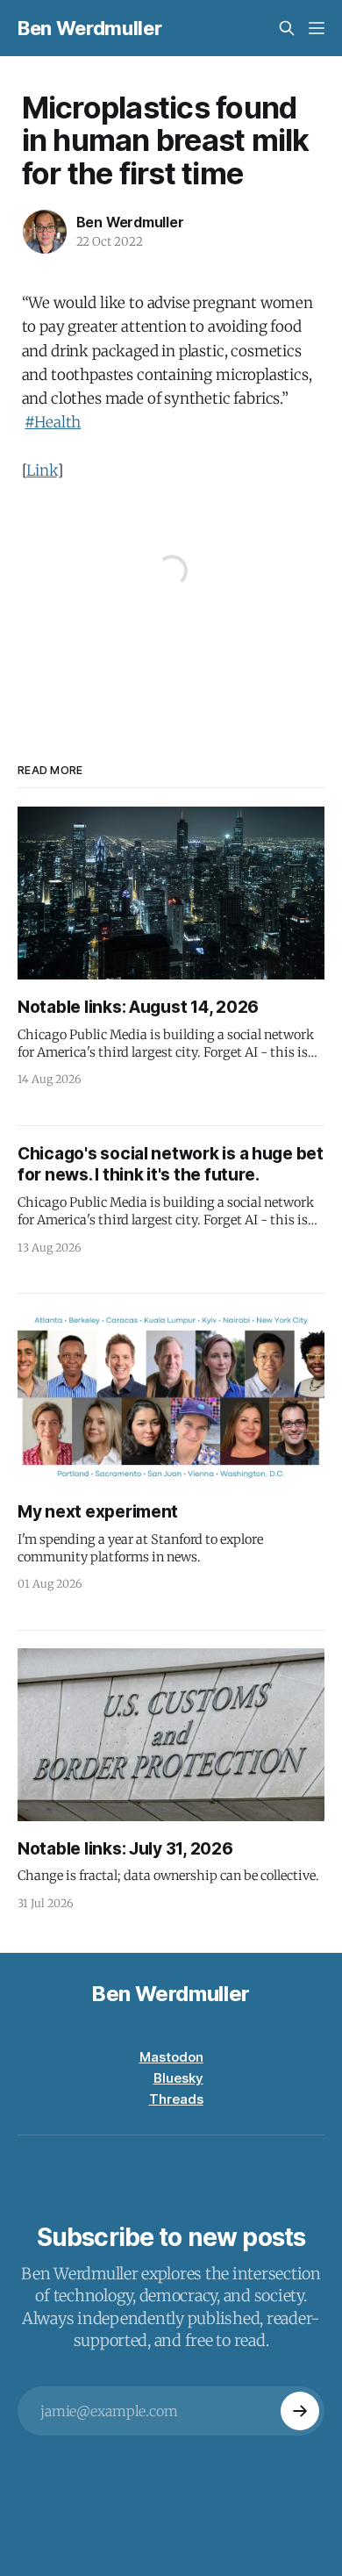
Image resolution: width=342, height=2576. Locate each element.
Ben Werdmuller (89, 28)
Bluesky (178, 2078)
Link (41, 470)
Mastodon (171, 2057)
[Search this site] (287, 28)
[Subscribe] (300, 2411)
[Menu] (317, 28)
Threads (176, 2099)
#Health (53, 422)
